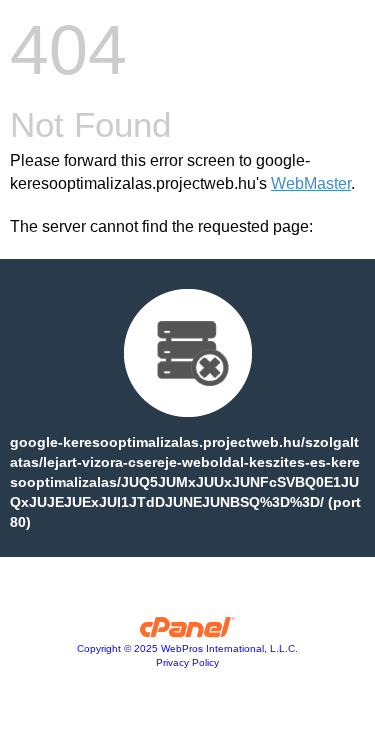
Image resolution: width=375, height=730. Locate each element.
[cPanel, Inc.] (187, 632)
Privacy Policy (187, 662)
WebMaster (311, 183)
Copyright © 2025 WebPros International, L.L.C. (187, 648)
